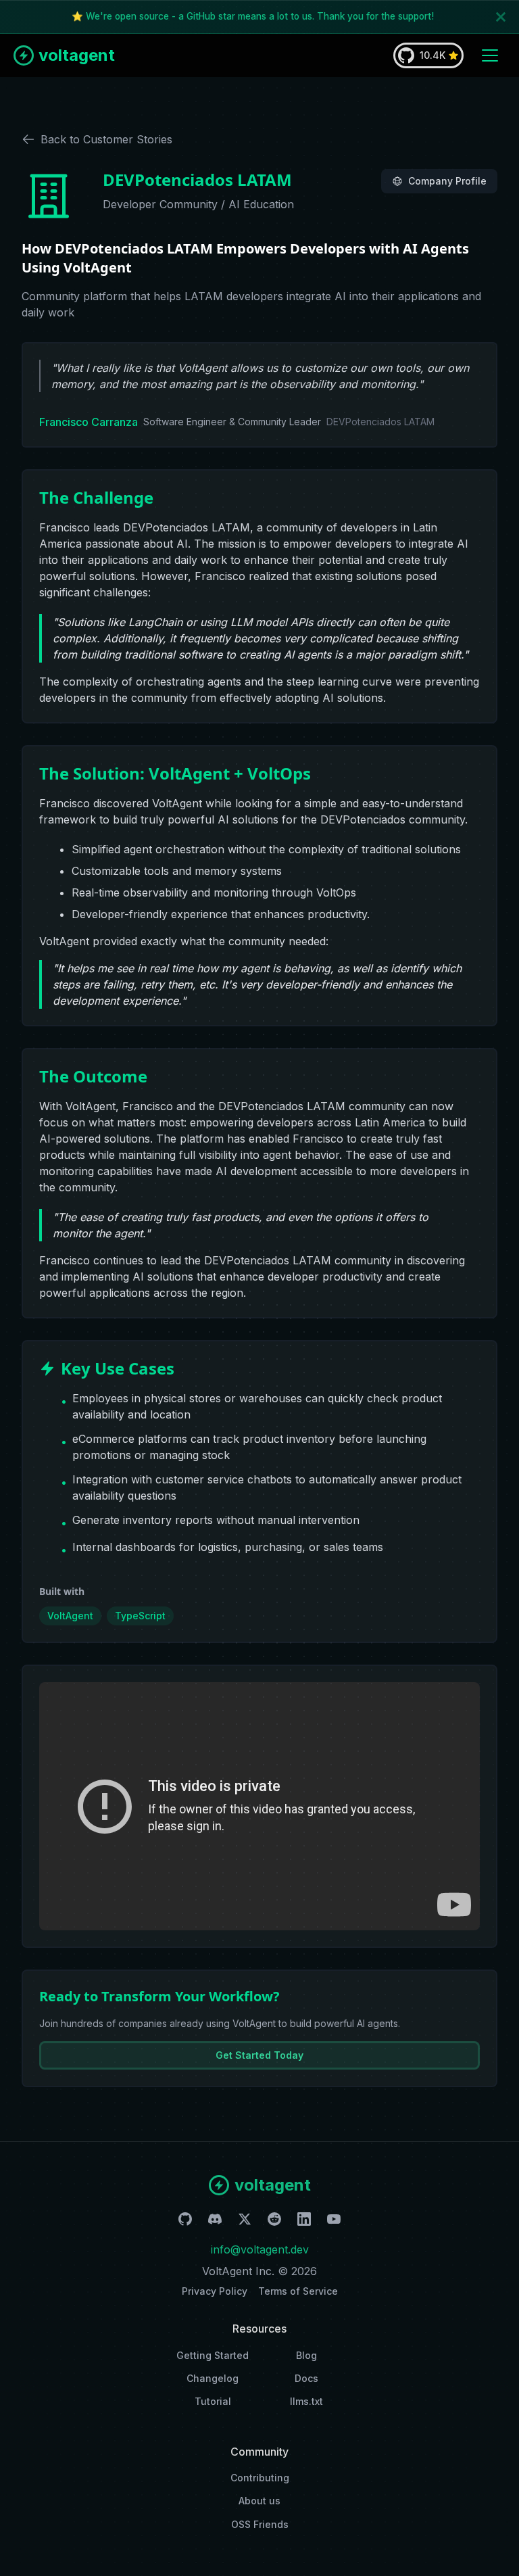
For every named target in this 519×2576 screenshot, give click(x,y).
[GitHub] (185, 2221)
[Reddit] (274, 2221)
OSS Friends (260, 2524)
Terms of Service (298, 2291)
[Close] (501, 17)
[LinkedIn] (304, 2221)
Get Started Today (259, 2055)
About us (259, 2501)
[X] (245, 2221)
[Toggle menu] (490, 55)
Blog (306, 2355)
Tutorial (213, 2401)
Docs (306, 2378)
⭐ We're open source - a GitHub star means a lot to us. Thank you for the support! (253, 16)
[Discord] (215, 2221)
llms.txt (306, 2401)
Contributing (260, 2478)
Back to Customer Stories (106, 139)
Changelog (213, 2378)
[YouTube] (334, 2221)
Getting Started (213, 2355)
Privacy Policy (215, 2291)
